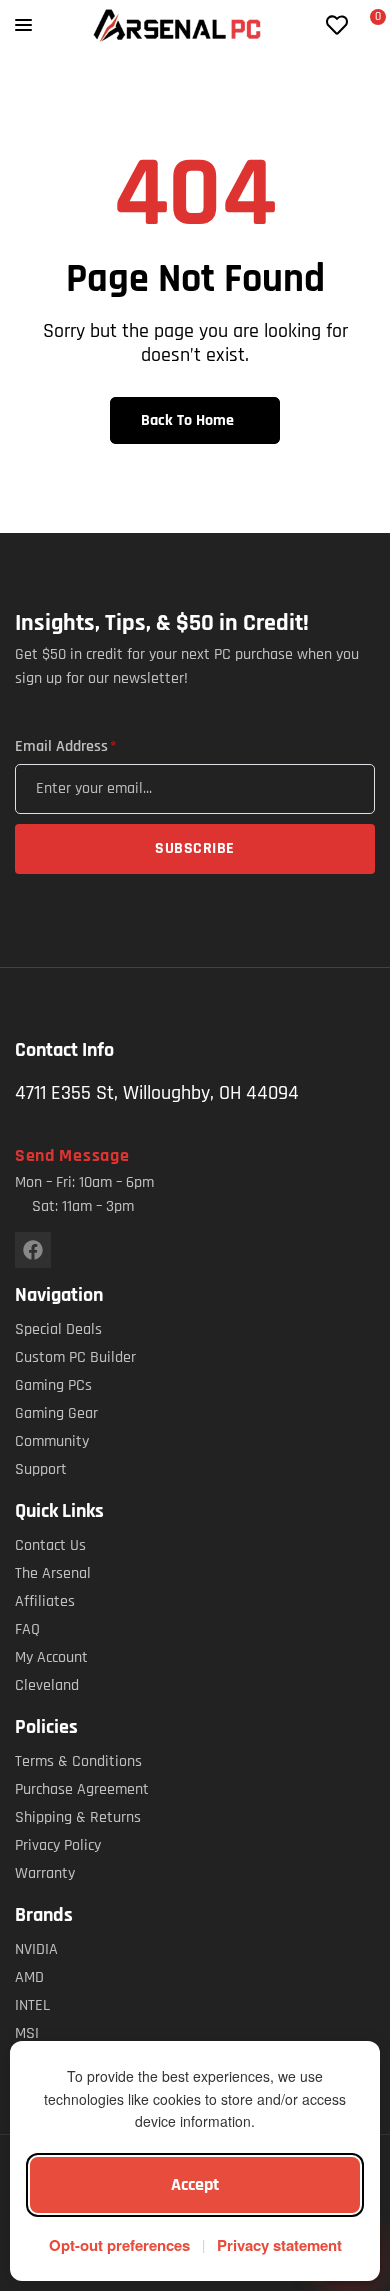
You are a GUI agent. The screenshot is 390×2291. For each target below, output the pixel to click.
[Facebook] (33, 1250)
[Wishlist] (337, 25)
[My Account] (305, 25)
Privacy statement (279, 2245)
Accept (195, 2184)
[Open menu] (23, 25)
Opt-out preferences (119, 2245)
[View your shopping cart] (366, 27)
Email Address (65, 747)
